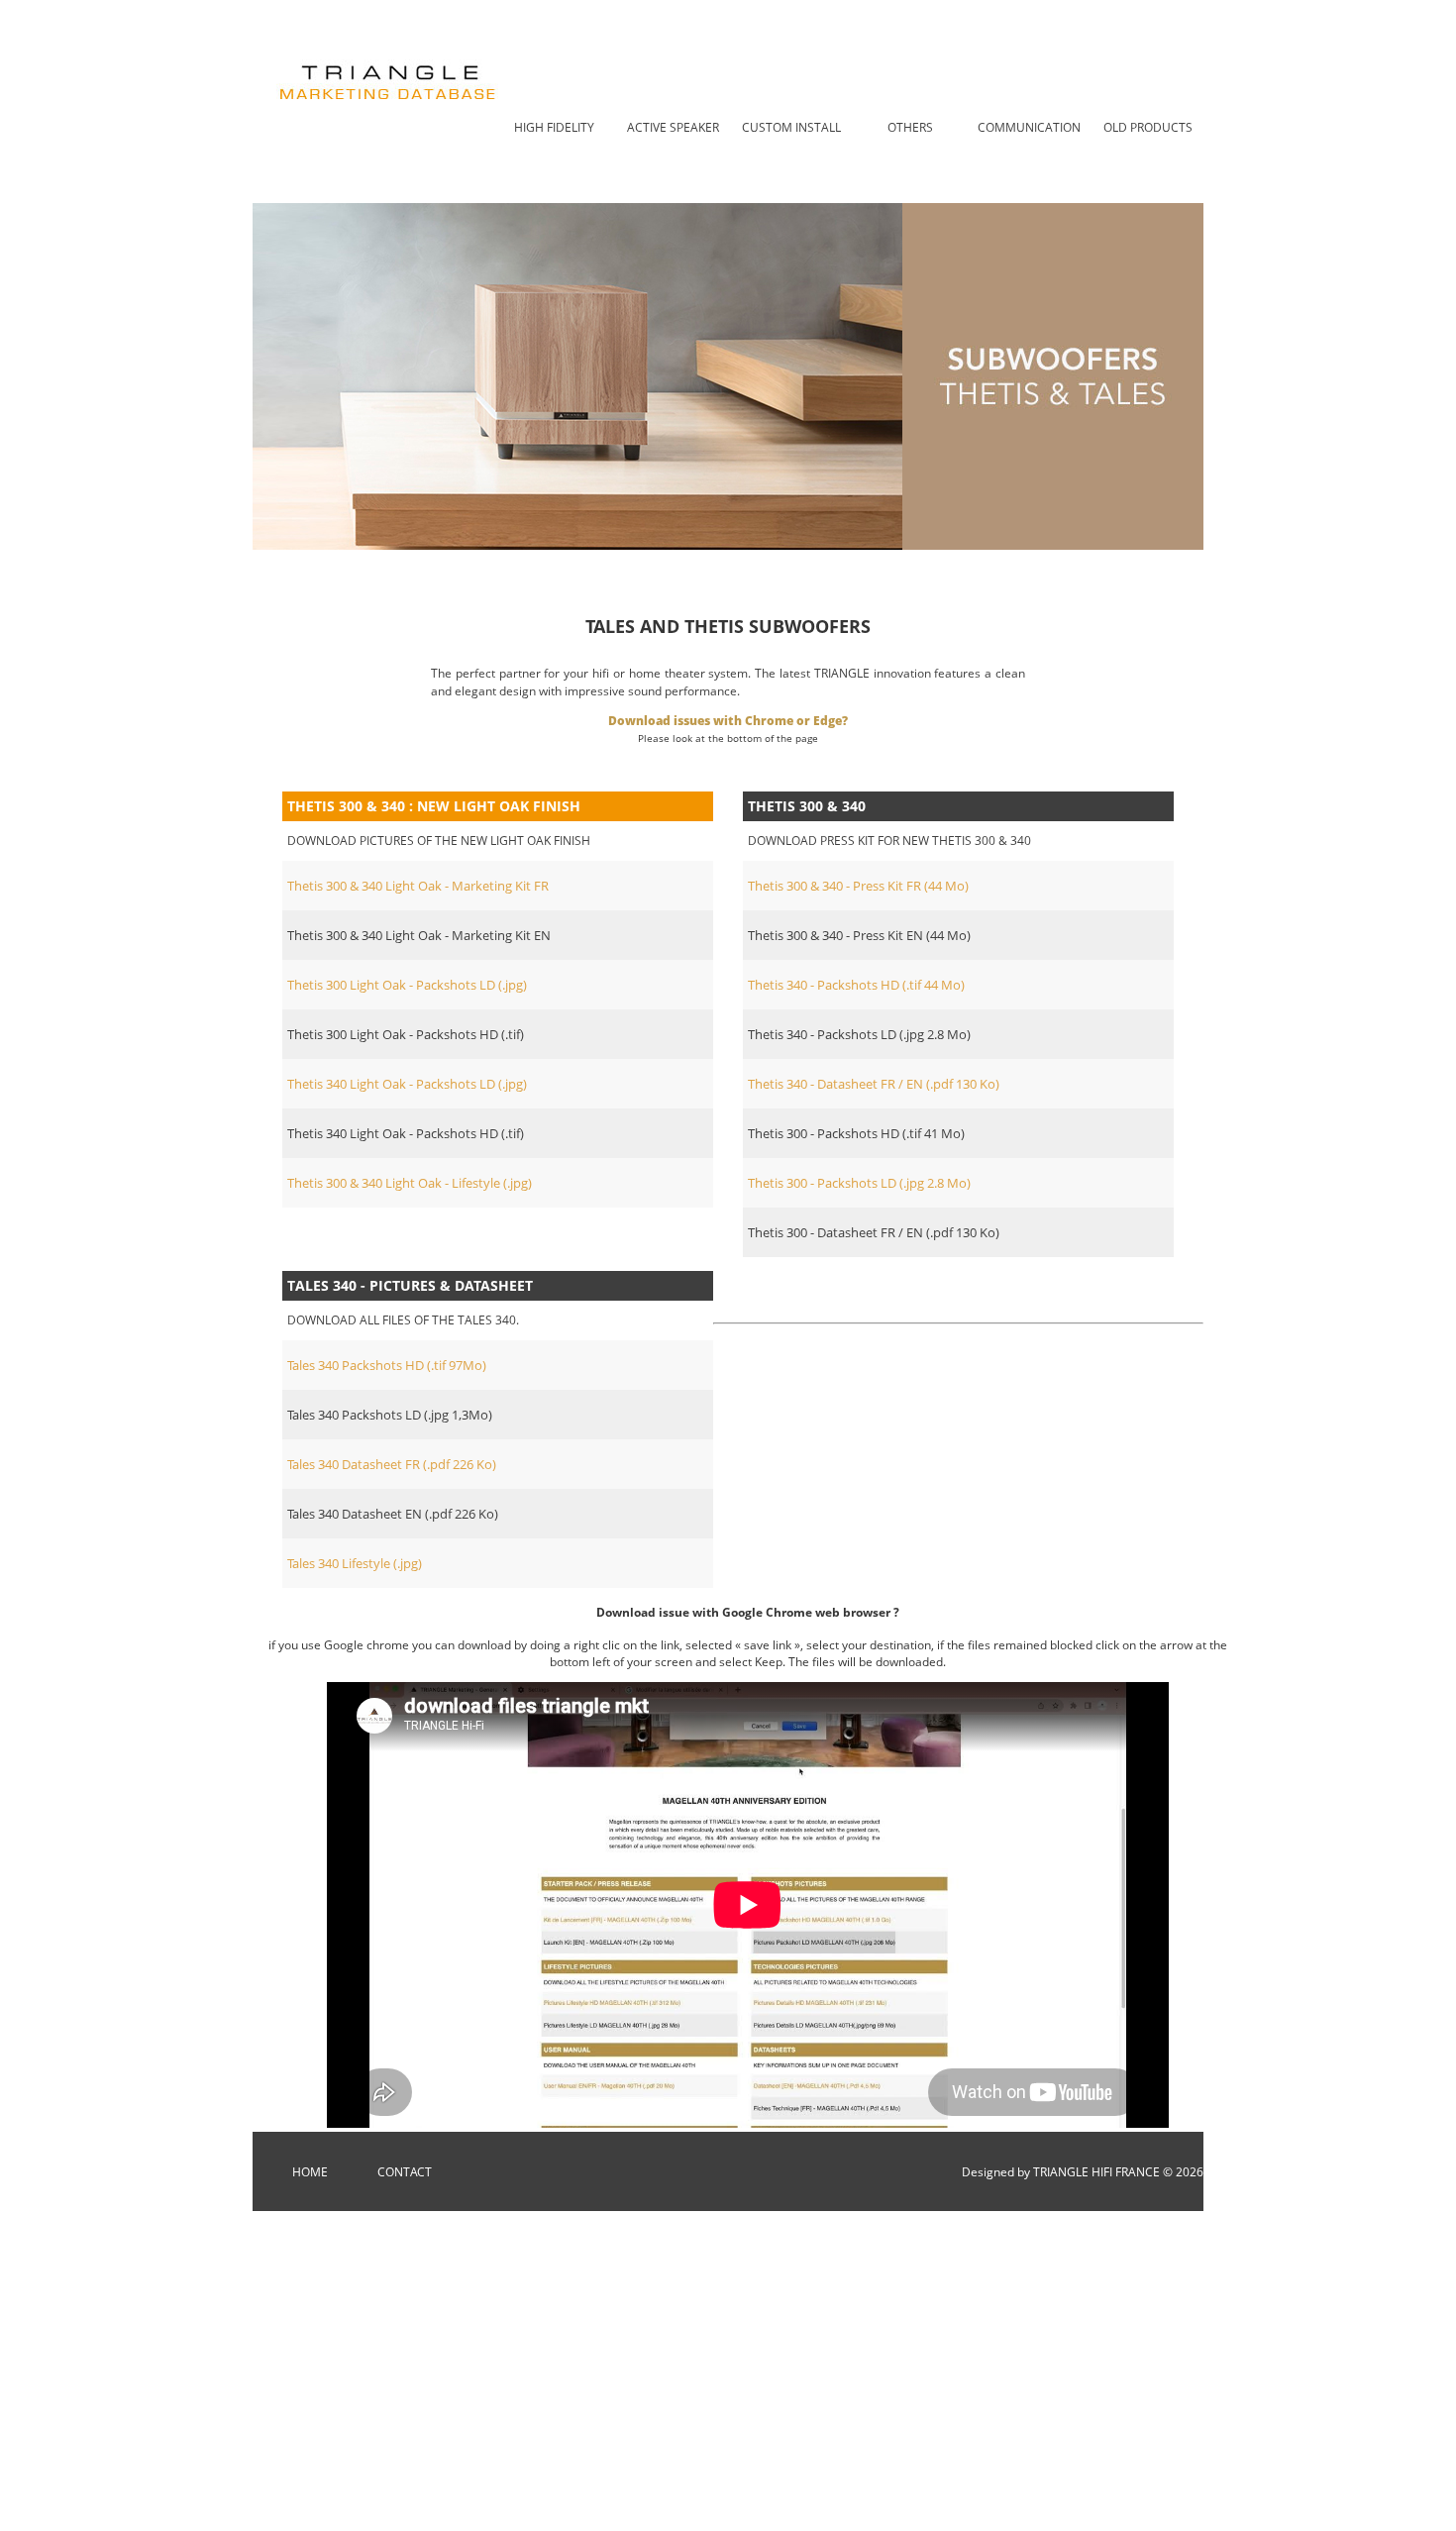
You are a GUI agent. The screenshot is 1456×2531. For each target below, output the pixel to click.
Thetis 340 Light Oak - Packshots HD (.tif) (406, 1133)
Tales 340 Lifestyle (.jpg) (355, 1563)
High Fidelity (554, 127)
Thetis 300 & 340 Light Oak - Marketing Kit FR (418, 886)
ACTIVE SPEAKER (673, 127)
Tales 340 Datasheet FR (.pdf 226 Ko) (392, 1464)
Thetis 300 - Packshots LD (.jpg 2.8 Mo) (859, 1183)
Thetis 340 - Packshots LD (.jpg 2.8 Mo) (859, 1034)
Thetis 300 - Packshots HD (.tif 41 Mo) (856, 1133)
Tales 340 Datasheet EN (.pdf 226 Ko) (393, 1514)
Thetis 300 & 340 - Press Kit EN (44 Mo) (859, 935)
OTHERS (910, 127)
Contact (405, 2172)
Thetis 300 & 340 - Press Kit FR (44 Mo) (858, 886)
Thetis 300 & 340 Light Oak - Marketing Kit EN (419, 935)
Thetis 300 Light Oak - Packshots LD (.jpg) (407, 985)
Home (310, 2172)
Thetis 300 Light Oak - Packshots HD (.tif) (406, 1034)
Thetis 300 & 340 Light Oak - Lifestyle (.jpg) (410, 1183)
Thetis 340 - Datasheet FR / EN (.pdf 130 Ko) (874, 1084)
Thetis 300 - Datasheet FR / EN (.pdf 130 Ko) (874, 1232)
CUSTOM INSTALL (791, 127)
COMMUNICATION (1029, 127)
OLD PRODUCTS (1148, 127)
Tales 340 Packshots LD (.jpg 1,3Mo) (390, 1415)
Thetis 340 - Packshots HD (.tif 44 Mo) (856, 985)
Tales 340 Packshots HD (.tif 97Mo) (387, 1365)
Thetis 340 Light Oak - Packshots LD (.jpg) (407, 1084)
